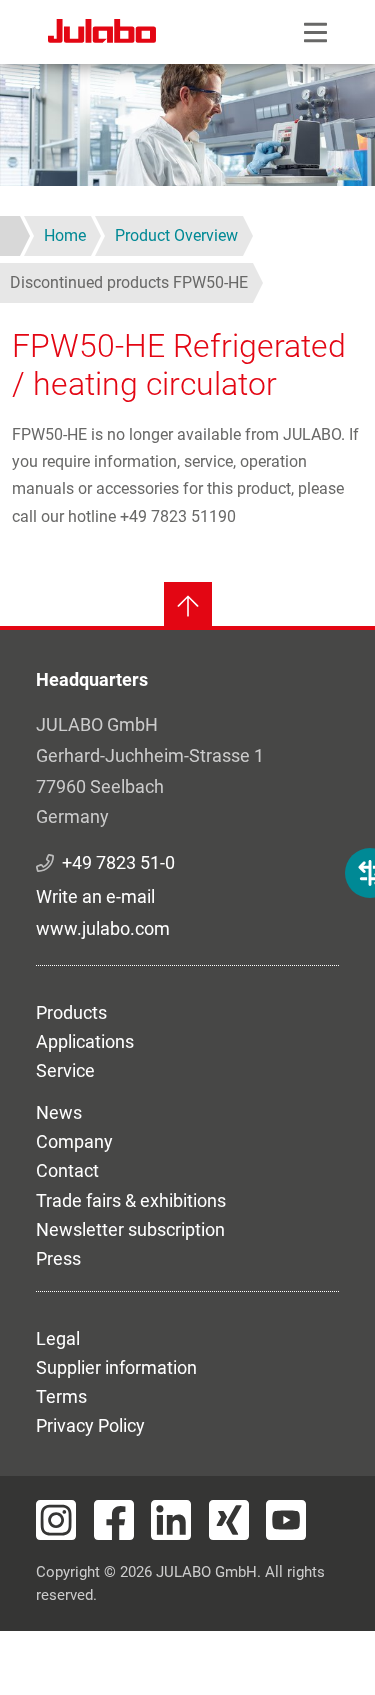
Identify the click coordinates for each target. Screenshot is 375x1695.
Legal (58, 1338)
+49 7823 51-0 (118, 862)
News (59, 1112)
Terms (61, 1396)
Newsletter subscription (130, 1229)
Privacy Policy (90, 1425)
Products (71, 1012)
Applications (85, 1041)
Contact (67, 1170)
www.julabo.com (103, 928)
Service (65, 1070)
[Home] (102, 34)
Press (58, 1258)
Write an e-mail (95, 896)
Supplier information (116, 1367)
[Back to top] (188, 606)
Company (74, 1141)
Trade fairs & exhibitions (131, 1200)
